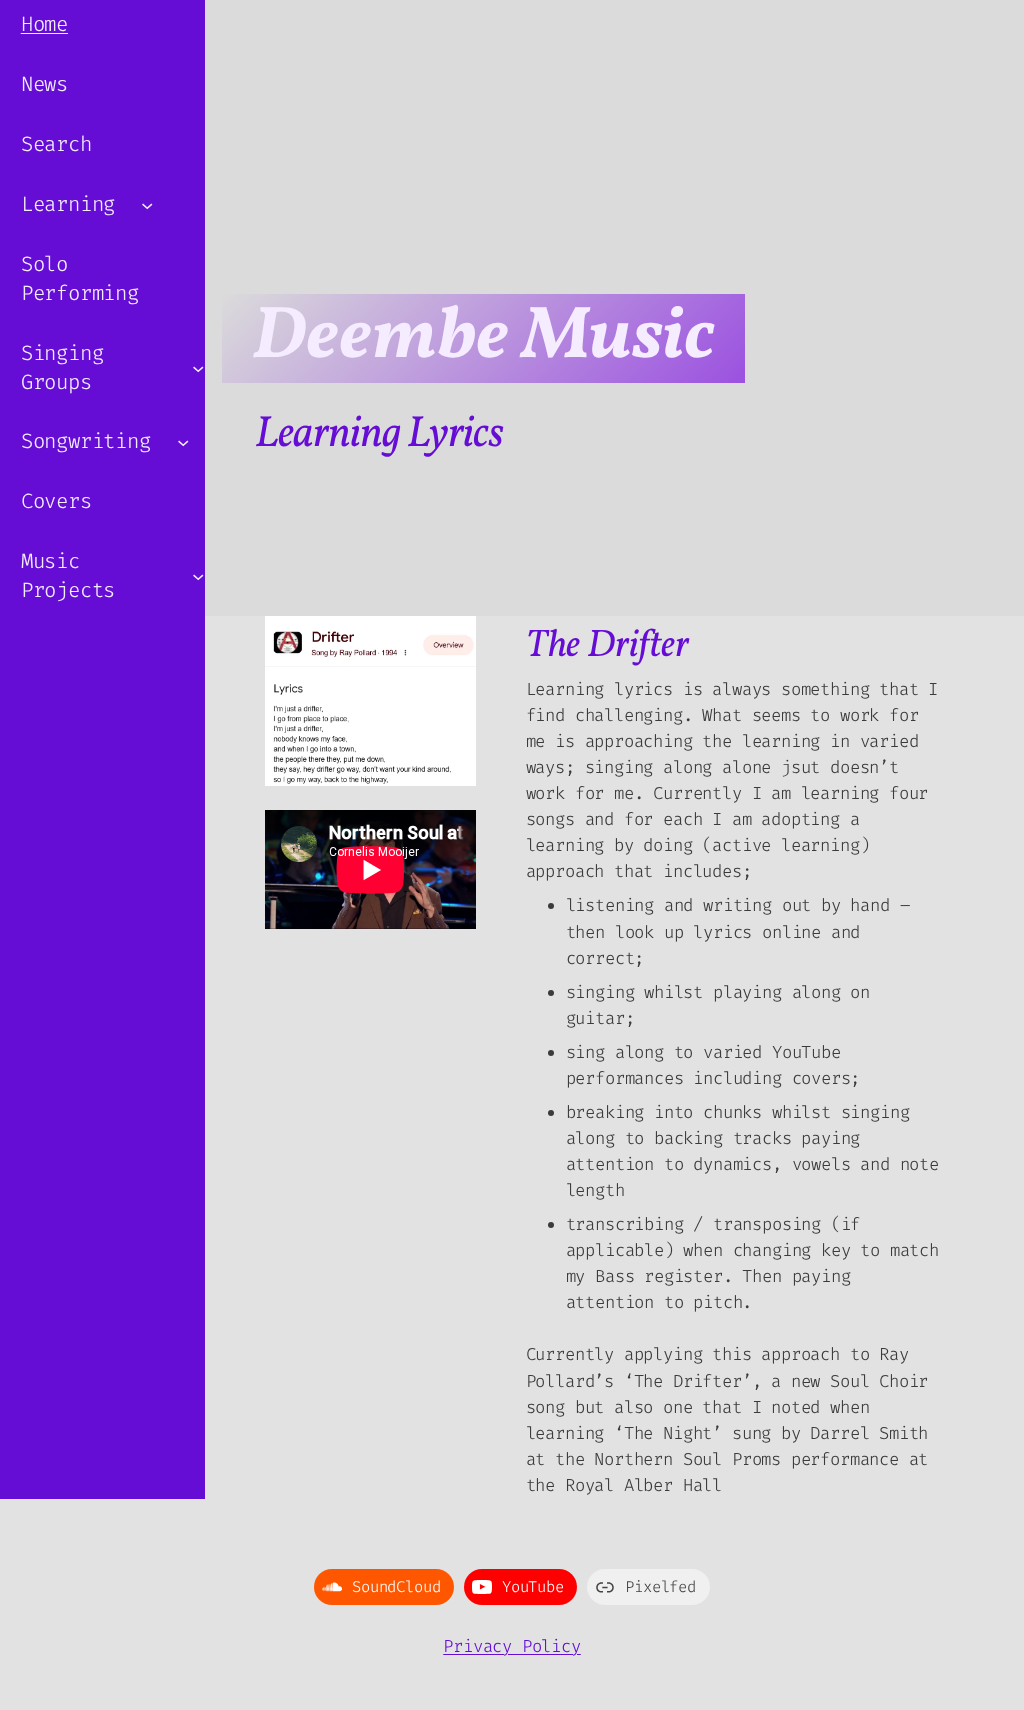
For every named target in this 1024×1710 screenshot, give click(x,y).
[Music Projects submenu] (198, 576)
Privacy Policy (511, 1646)
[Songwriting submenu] (183, 442)
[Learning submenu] (147, 204)
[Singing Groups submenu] (198, 367)
